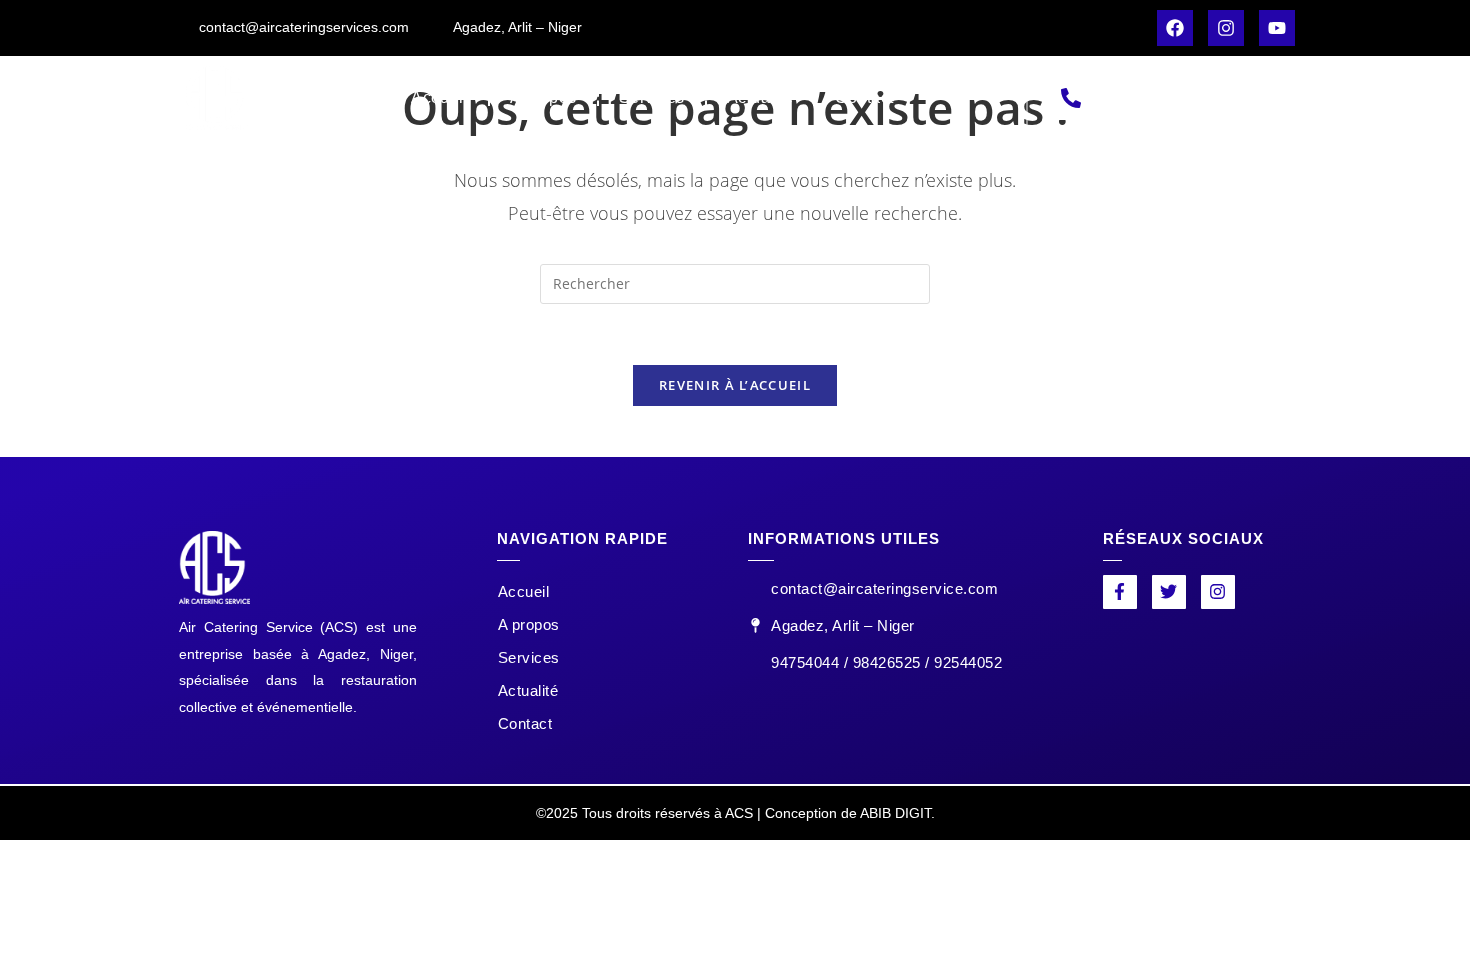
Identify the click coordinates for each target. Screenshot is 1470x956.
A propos (543, 97)
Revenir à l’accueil (735, 385)
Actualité (760, 97)
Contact (864, 97)
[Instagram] (1226, 28)
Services (652, 97)
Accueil (439, 97)
